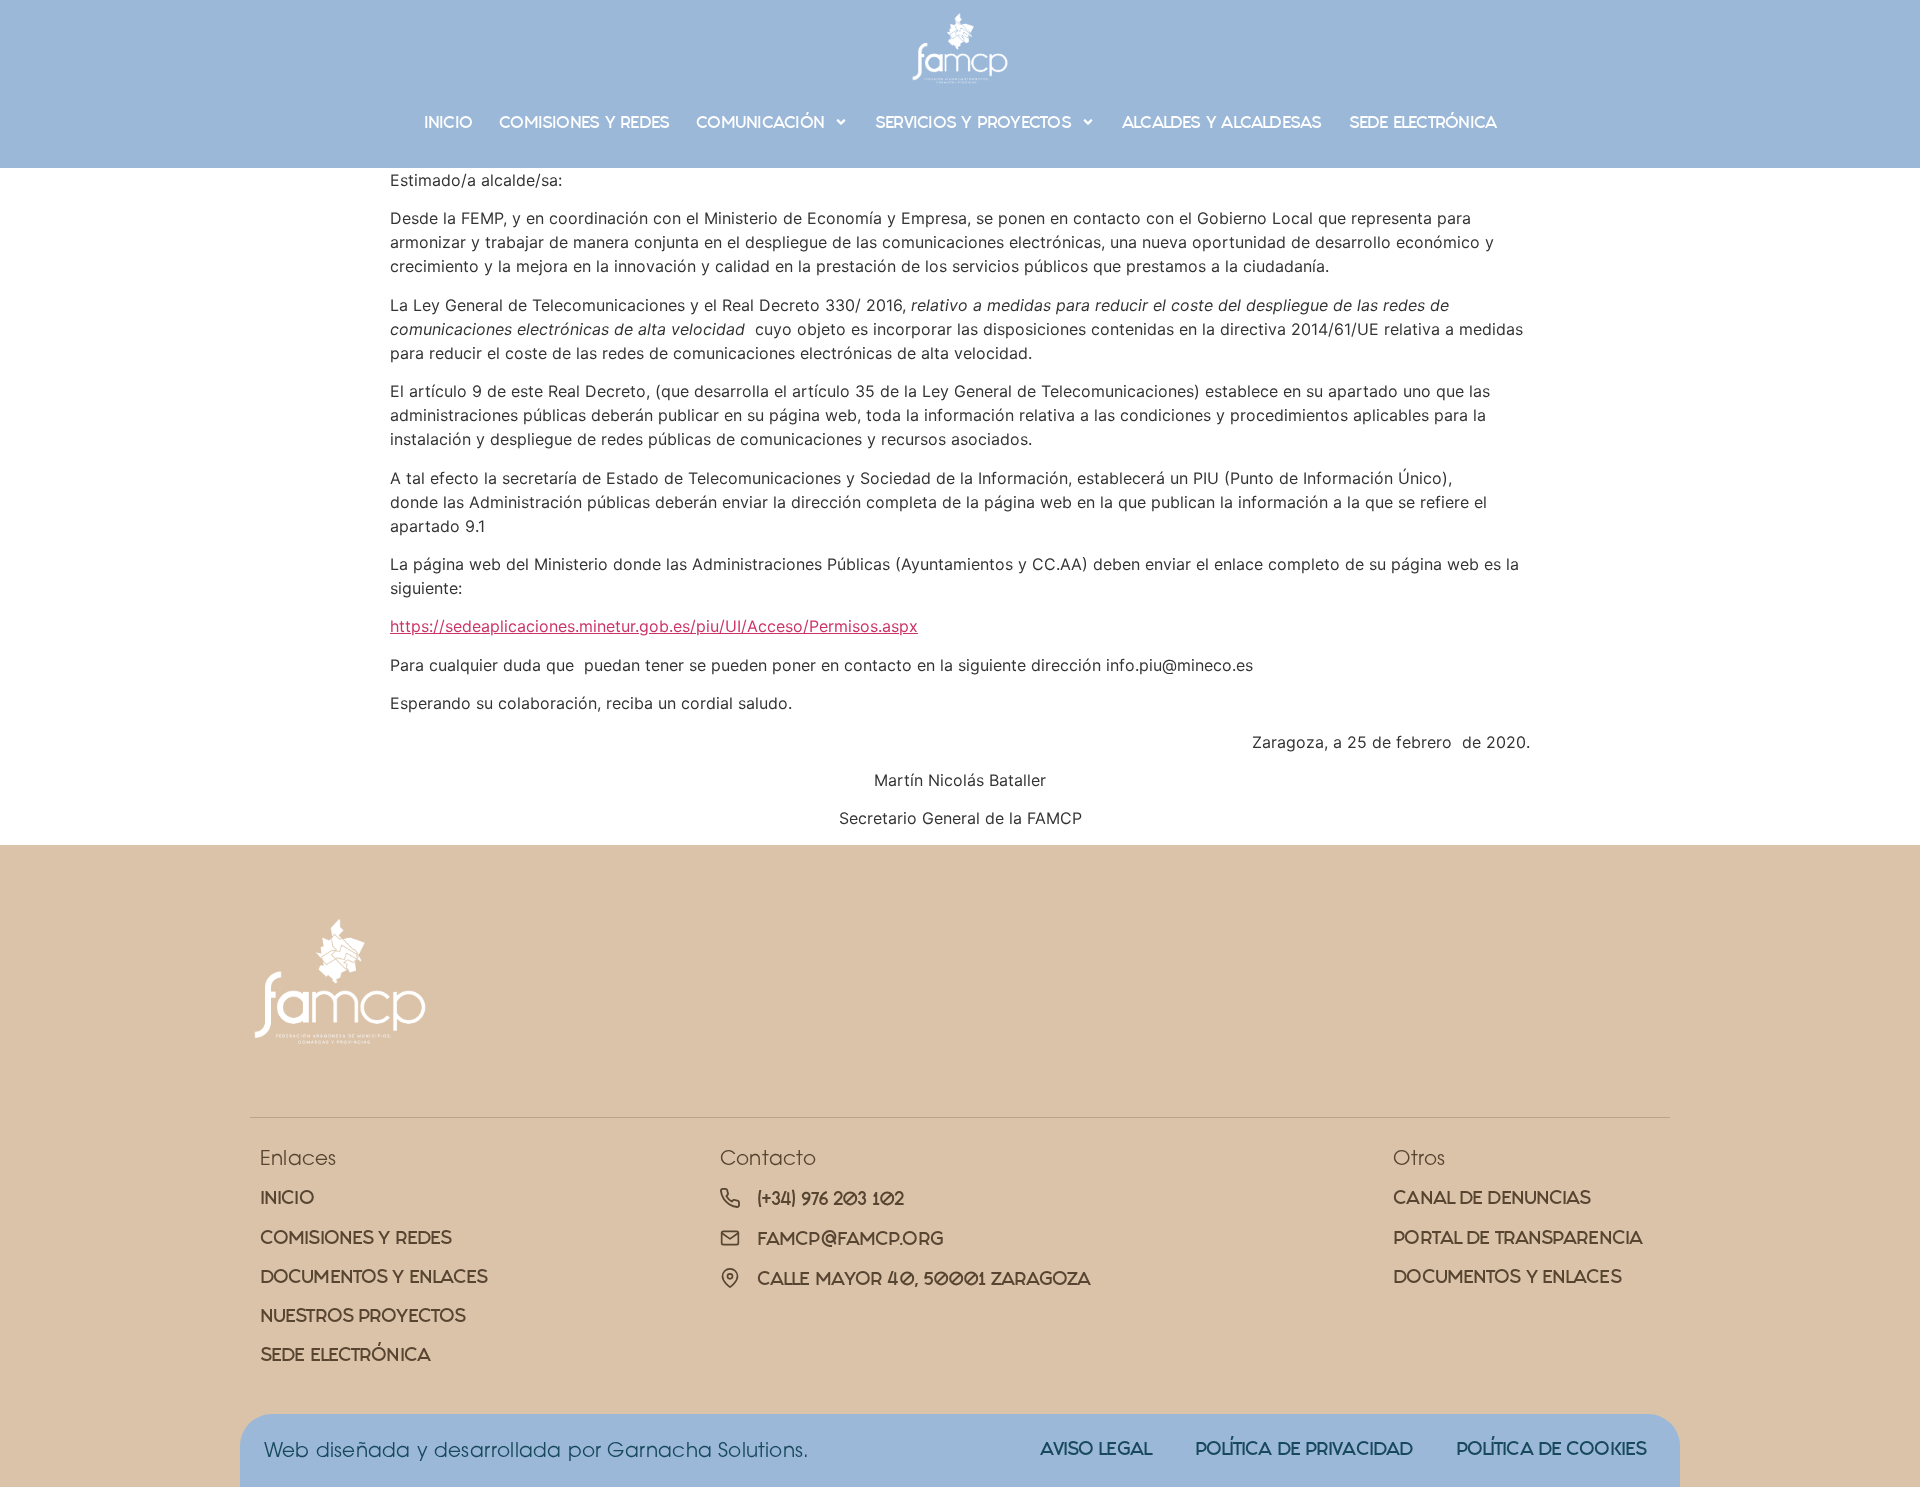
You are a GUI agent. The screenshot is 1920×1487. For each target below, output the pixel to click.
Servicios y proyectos (973, 122)
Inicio (448, 122)
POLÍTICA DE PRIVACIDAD (1304, 1448)
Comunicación (760, 122)
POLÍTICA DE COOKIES (1551, 1448)
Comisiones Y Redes (584, 122)
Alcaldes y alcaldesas (1222, 122)
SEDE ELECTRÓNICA (1423, 122)
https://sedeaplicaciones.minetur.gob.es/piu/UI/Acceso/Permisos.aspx (654, 626)
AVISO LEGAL (1095, 1448)
